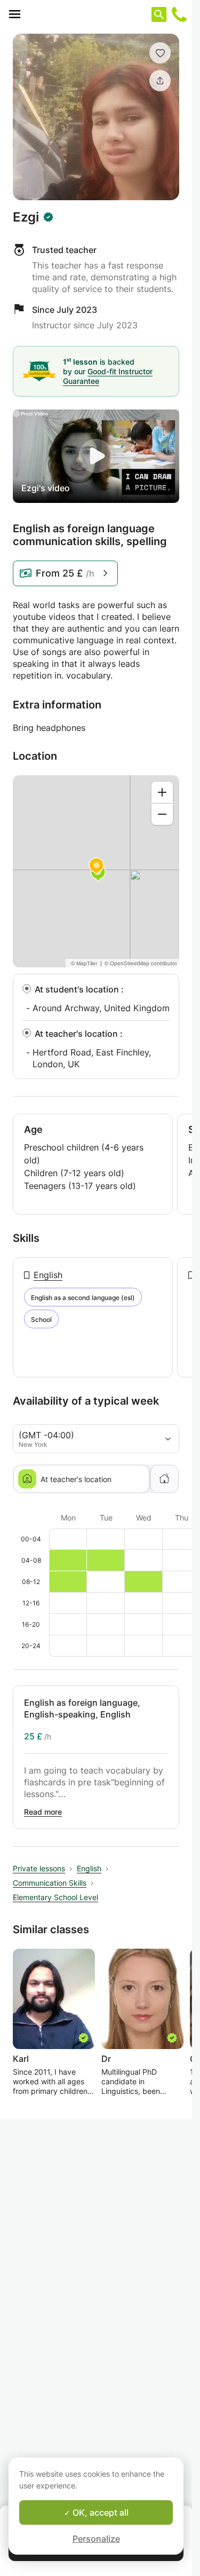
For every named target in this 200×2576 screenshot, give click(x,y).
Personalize (96, 2539)
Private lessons (39, 1868)
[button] (160, 53)
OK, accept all (99, 2512)
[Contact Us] (179, 14)
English (48, 1275)
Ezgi (26, 217)
